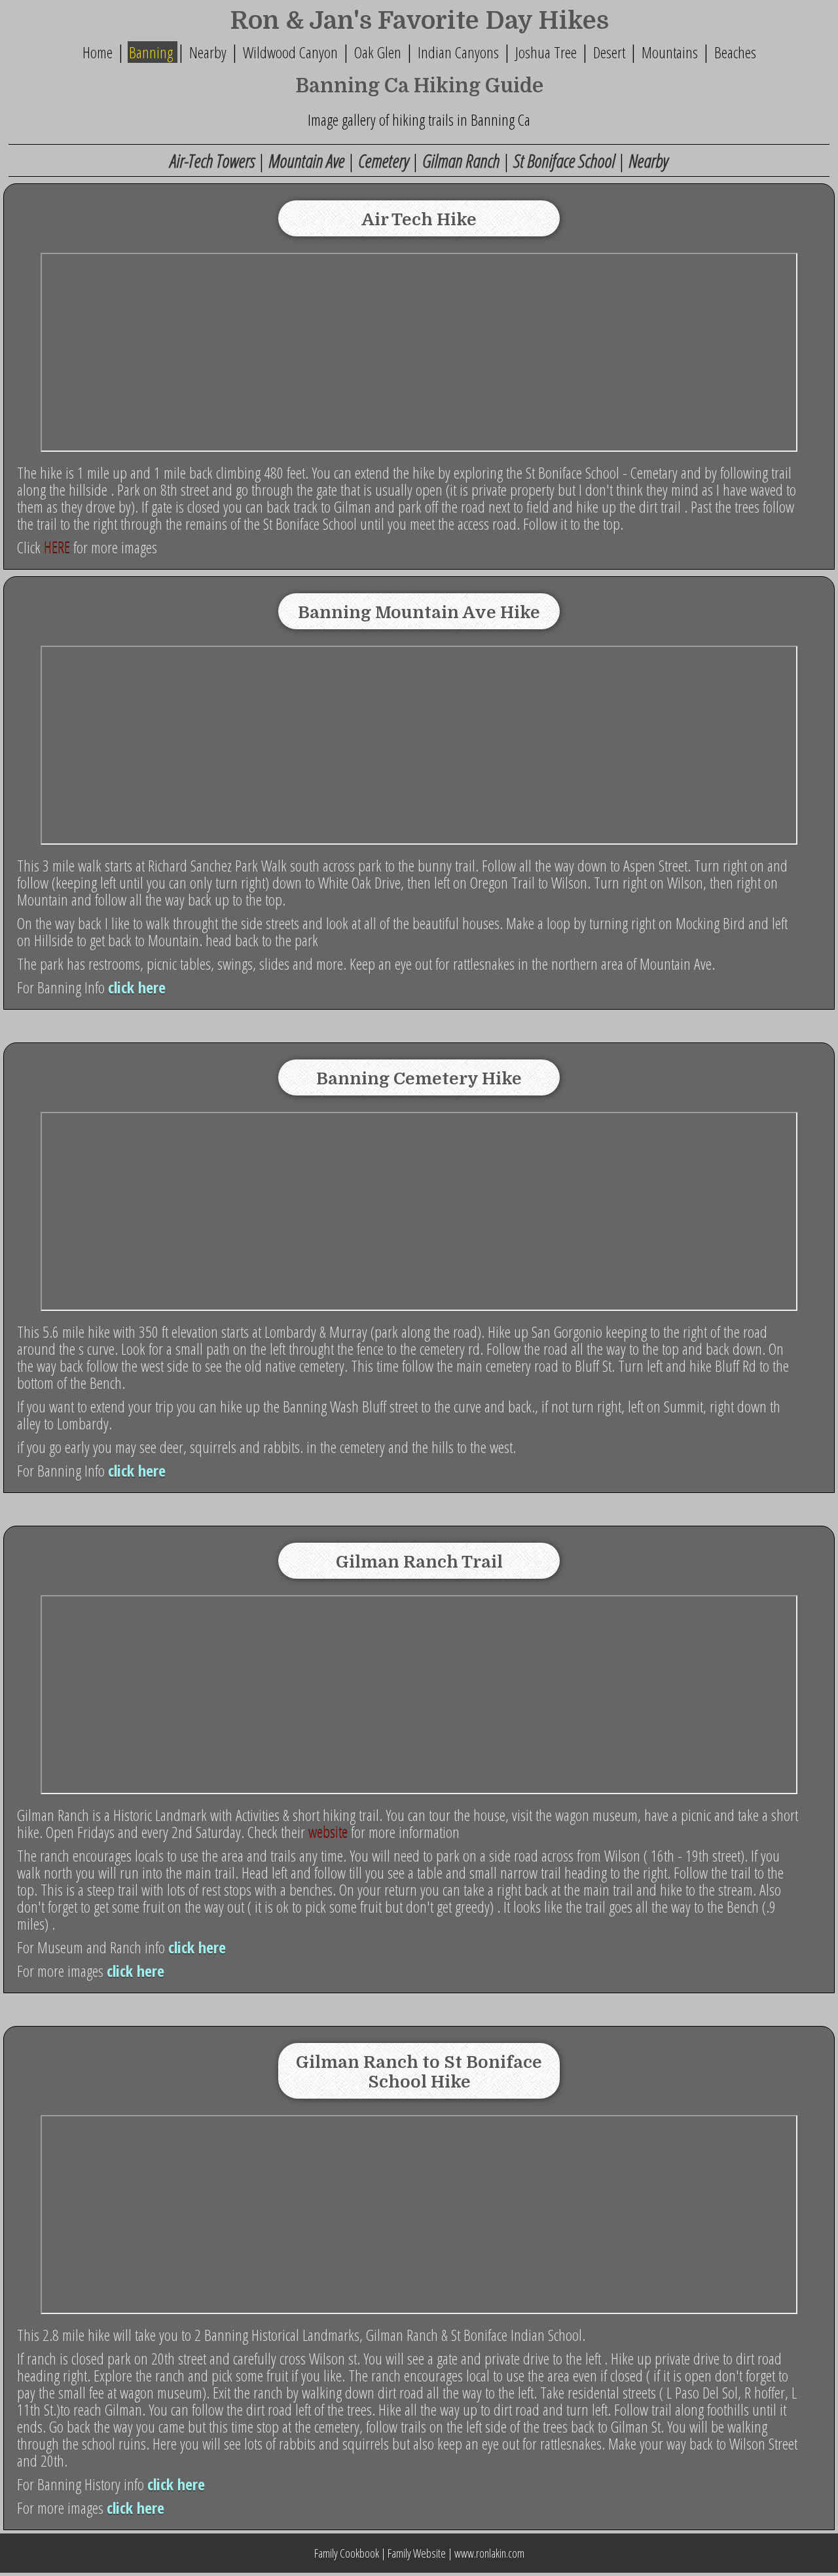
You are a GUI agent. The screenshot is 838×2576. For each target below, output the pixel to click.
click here (137, 987)
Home (98, 52)
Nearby (206, 52)
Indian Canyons (458, 52)
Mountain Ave (308, 160)
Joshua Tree (546, 52)
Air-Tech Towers (214, 160)
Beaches (735, 52)
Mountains (670, 52)
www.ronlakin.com (489, 2553)
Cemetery (383, 160)
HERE (57, 547)
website (328, 1832)
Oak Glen (379, 52)
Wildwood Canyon (290, 52)
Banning (153, 52)
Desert (609, 52)
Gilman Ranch (463, 160)
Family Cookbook (347, 2553)
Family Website (416, 2553)
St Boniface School (564, 160)
